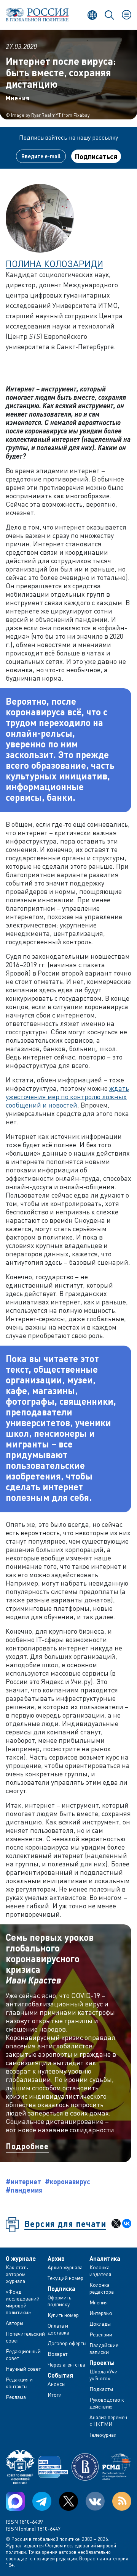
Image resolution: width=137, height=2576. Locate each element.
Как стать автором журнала (17, 2274)
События (60, 2375)
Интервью (101, 2313)
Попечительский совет (25, 2337)
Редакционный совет (23, 2355)
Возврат (57, 2354)
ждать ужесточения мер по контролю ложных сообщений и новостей (67, 1096)
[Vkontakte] (95, 2501)
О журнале (21, 2259)
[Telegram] (42, 2501)
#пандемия (24, 2190)
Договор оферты (67, 2343)
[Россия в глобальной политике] (37, 15)
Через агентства (66, 2364)
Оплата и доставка (58, 2329)
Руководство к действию (107, 2403)
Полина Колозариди (54, 263)
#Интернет (23, 2182)
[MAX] (15, 2501)
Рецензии (101, 2334)
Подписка (61, 2289)
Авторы (14, 2323)
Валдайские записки (104, 2348)
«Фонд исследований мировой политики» (23, 2302)
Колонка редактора (102, 2288)
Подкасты (101, 2389)
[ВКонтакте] (127, 2223)
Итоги (55, 2395)
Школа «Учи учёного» (104, 2375)
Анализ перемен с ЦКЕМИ (108, 2421)
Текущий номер (65, 2278)
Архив (56, 2259)
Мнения (18, 98)
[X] (116, 2223)
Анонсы (57, 2384)
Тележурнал (103, 2435)
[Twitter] (68, 2501)
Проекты (102, 2363)
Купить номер (63, 2315)
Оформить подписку (59, 2301)
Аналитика (105, 2259)
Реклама (16, 2397)
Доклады (100, 2324)
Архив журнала (65, 2267)
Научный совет (23, 2369)
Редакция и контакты (19, 2383)
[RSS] (122, 2501)
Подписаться (96, 156)
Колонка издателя (100, 2271)
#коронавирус (68, 2182)
